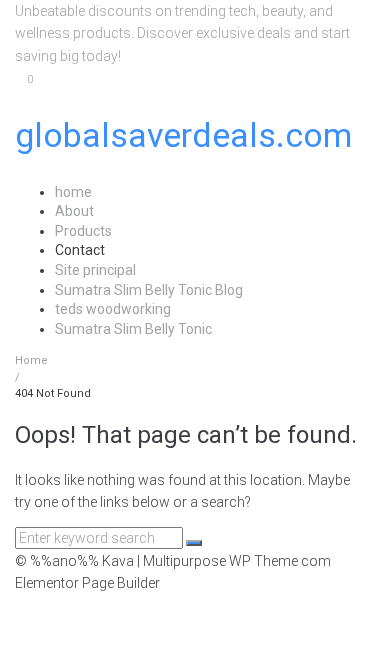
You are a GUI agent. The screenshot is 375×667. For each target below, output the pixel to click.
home (73, 192)
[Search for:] (100, 538)
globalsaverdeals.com (183, 135)
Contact (80, 250)
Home (31, 360)
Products (83, 231)
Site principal (95, 270)
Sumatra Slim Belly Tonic (133, 329)
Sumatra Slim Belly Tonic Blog (149, 290)
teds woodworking (113, 309)
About (74, 211)
